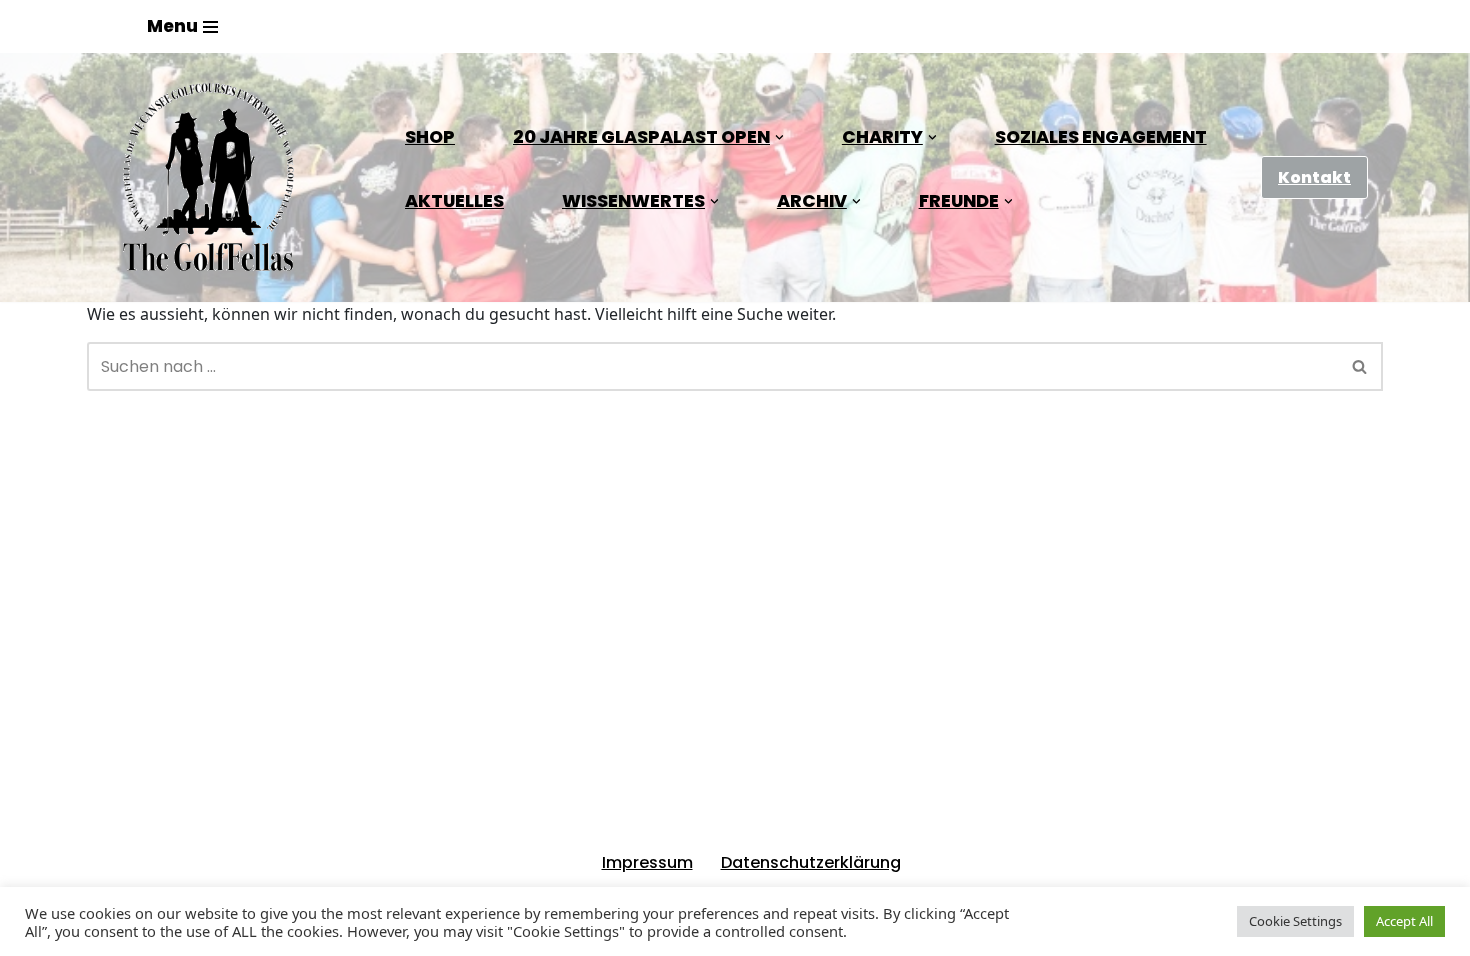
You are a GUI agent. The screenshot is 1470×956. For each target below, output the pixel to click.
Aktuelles (454, 201)
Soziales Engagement (1101, 137)
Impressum (647, 862)
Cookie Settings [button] (1295, 921)
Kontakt (1314, 177)
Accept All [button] (1404, 921)
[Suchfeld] (1360, 366)
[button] (779, 137)
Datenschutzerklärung (811, 862)
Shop (430, 137)
